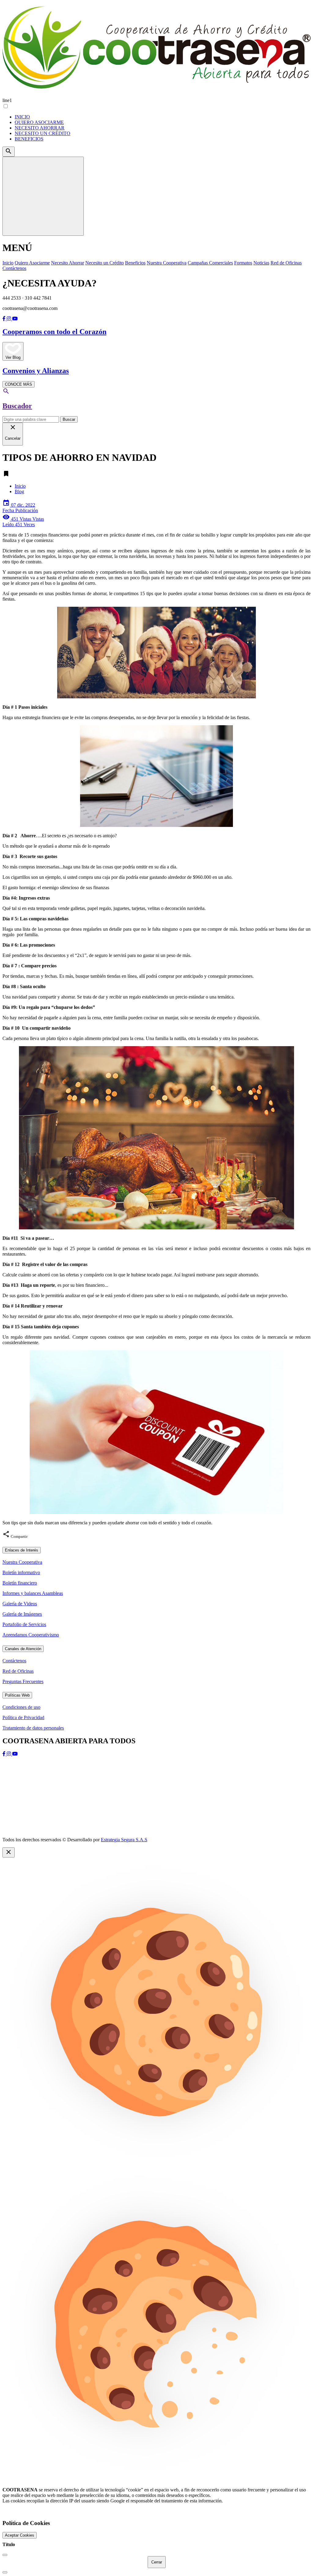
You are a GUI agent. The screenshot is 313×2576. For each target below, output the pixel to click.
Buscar (69, 419)
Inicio (20, 486)
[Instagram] (9, 319)
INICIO (22, 117)
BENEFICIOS (29, 139)
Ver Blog (13, 357)
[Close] (5, 2555)
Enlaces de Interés (22, 1550)
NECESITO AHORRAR (40, 128)
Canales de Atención (23, 1649)
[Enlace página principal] (156, 49)
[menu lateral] (43, 196)
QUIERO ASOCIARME (39, 122)
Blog (19, 491)
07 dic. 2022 (20, 508)
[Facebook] (5, 319)
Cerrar (157, 2562)
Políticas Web (17, 1695)
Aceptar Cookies (20, 2535)
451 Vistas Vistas (23, 522)
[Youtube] (15, 319)
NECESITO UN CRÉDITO (42, 133)
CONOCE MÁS (18, 384)
